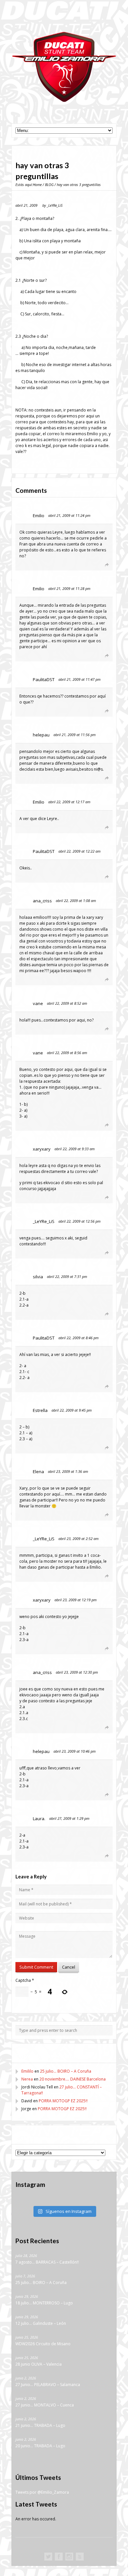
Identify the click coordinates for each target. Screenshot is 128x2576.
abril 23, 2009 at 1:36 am (68, 1471)
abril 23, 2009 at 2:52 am (78, 1539)
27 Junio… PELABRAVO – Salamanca (48, 2385)
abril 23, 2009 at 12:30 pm (77, 1672)
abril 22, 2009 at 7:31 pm (67, 1276)
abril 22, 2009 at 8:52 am (67, 1003)
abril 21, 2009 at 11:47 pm (79, 679)
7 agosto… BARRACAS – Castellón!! (47, 2262)
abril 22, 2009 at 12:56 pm (79, 1221)
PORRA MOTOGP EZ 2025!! (63, 2101)
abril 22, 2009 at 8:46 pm (78, 1338)
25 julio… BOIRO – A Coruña (66, 2071)
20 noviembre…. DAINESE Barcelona (73, 2079)
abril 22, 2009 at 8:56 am (67, 1053)
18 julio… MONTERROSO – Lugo (44, 2303)
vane (38, 1003)
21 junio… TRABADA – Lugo (40, 2426)
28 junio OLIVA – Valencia (39, 2364)
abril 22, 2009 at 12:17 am (69, 802)
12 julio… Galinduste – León (41, 2324)
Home (37, 185)
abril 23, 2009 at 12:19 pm (75, 1600)
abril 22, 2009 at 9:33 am (75, 1149)
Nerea (27, 2079)
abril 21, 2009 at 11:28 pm (69, 588)
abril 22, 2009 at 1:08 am (76, 901)
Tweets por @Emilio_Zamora (42, 2493)
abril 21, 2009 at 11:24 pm (69, 515)
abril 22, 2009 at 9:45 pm (72, 1410)
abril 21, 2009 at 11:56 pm (75, 735)
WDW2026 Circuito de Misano (43, 2344)
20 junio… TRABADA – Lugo (40, 2446)
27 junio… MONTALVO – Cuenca (45, 2405)
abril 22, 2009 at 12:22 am (79, 851)
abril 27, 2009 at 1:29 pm (69, 1818)
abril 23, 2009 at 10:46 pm (75, 1751)
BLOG (49, 185)
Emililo (27, 2071)
